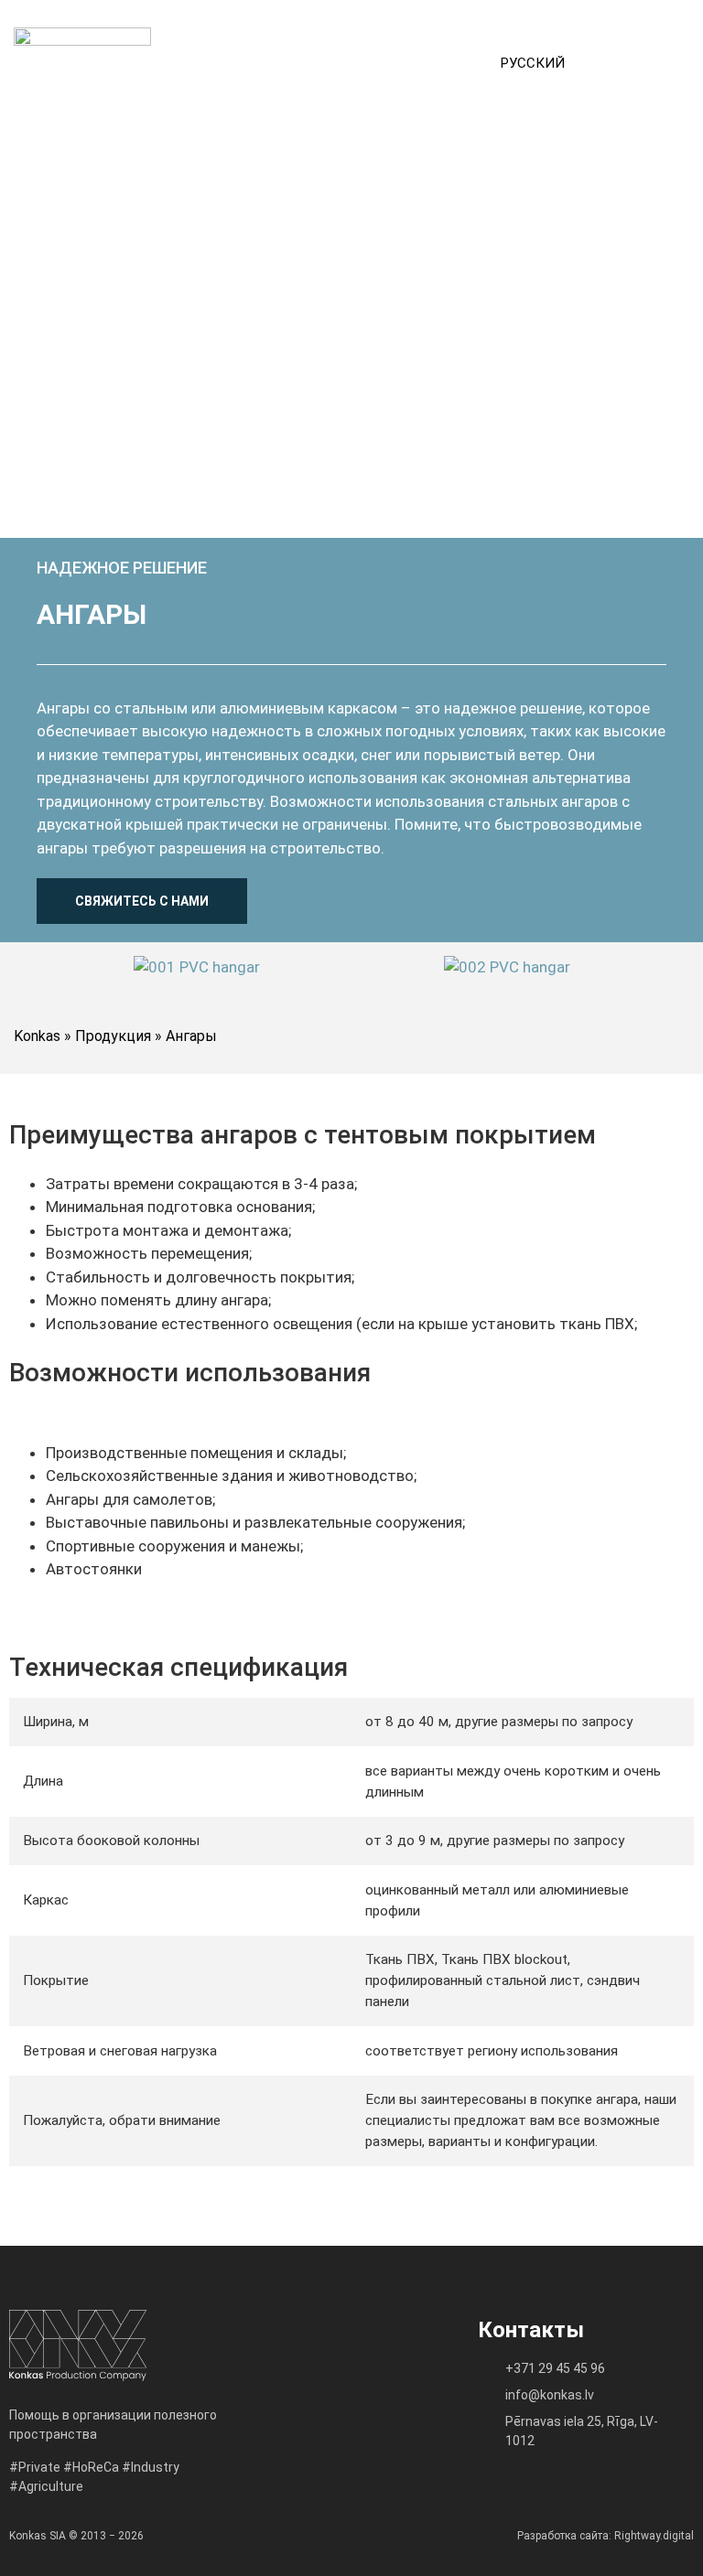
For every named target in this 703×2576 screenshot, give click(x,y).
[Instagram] (327, 2410)
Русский (533, 63)
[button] (638, 63)
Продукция (113, 1036)
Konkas (37, 1036)
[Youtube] (368, 2410)
